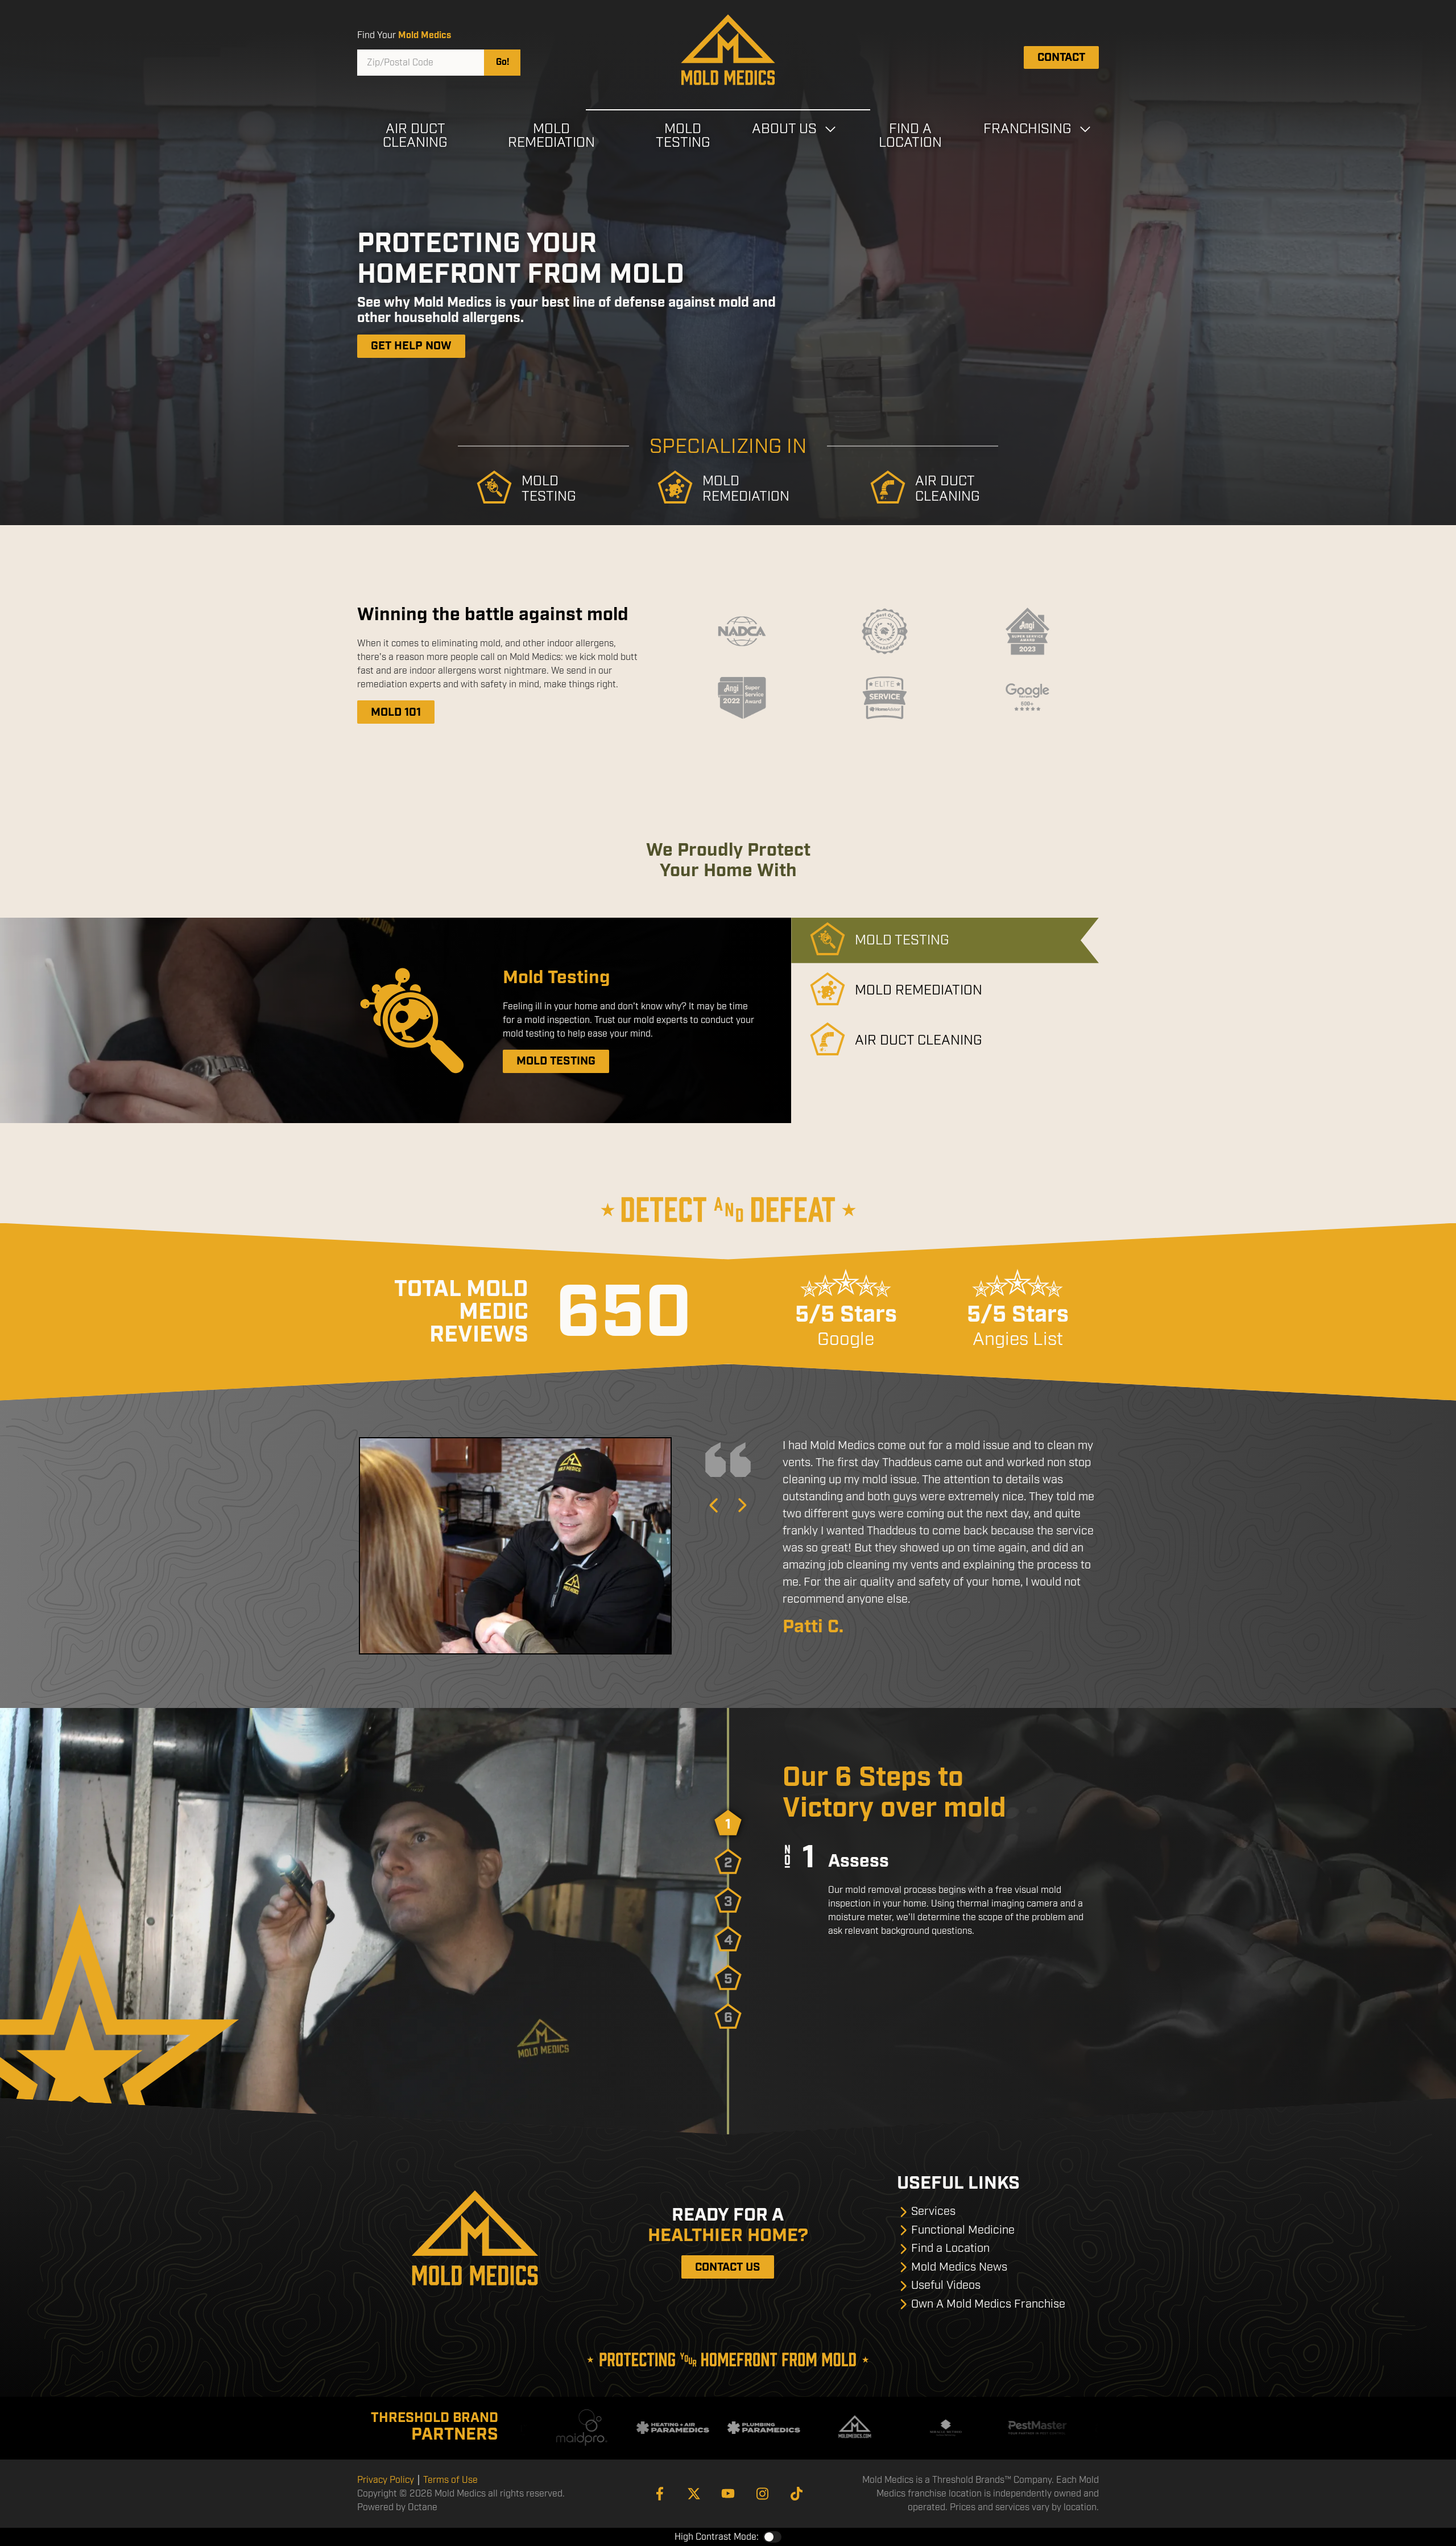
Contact (1061, 57)
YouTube (728, 2494)
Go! (502, 62)
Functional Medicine (963, 2230)
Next (742, 1505)
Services (933, 2211)
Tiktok (796, 2494)
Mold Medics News (959, 2267)
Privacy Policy (386, 2480)
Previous (714, 1505)
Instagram (762, 2494)
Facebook (660, 2494)
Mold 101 (396, 712)
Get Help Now (411, 346)
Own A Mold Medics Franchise (988, 2304)
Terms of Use (450, 2480)
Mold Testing (556, 1061)
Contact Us (728, 2267)
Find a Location (950, 2248)
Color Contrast (772, 2537)
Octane (423, 2507)
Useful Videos (946, 2285)
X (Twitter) (694, 2494)
